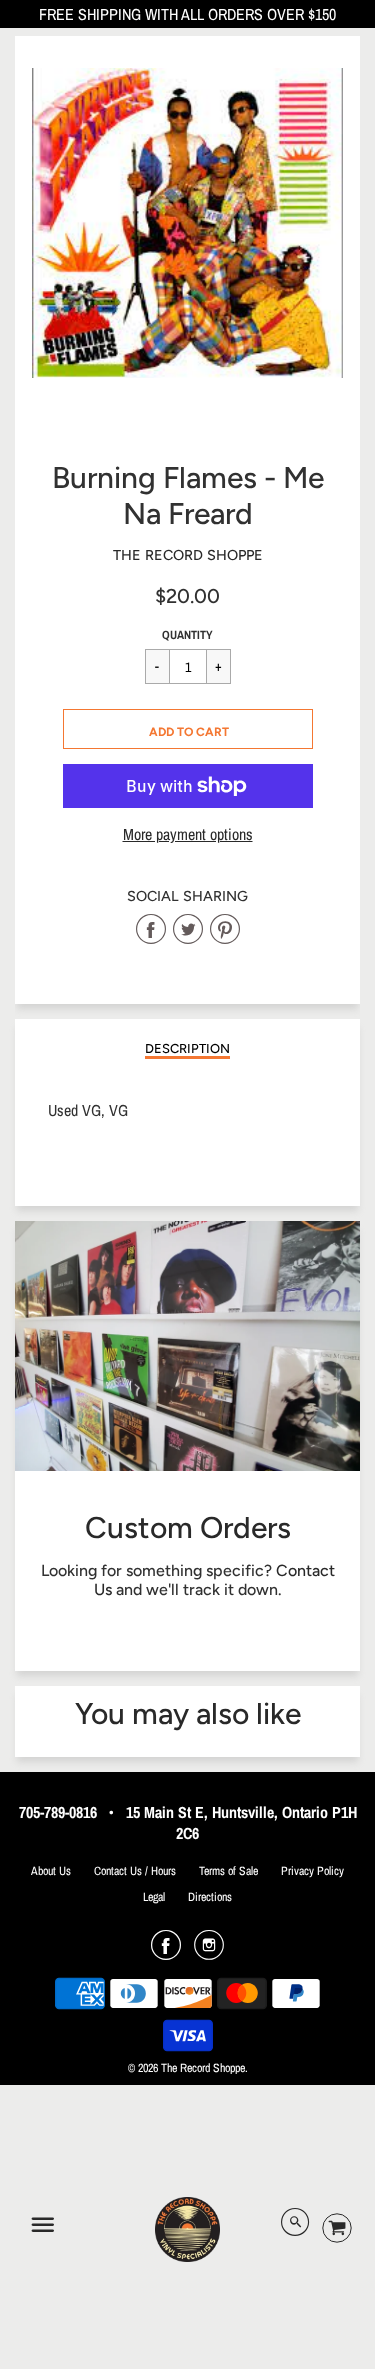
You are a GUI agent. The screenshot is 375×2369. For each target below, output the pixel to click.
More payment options (188, 834)
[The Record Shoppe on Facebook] (166, 1952)
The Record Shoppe (188, 555)
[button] (188, 729)
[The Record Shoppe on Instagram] (209, 1952)
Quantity (187, 635)
